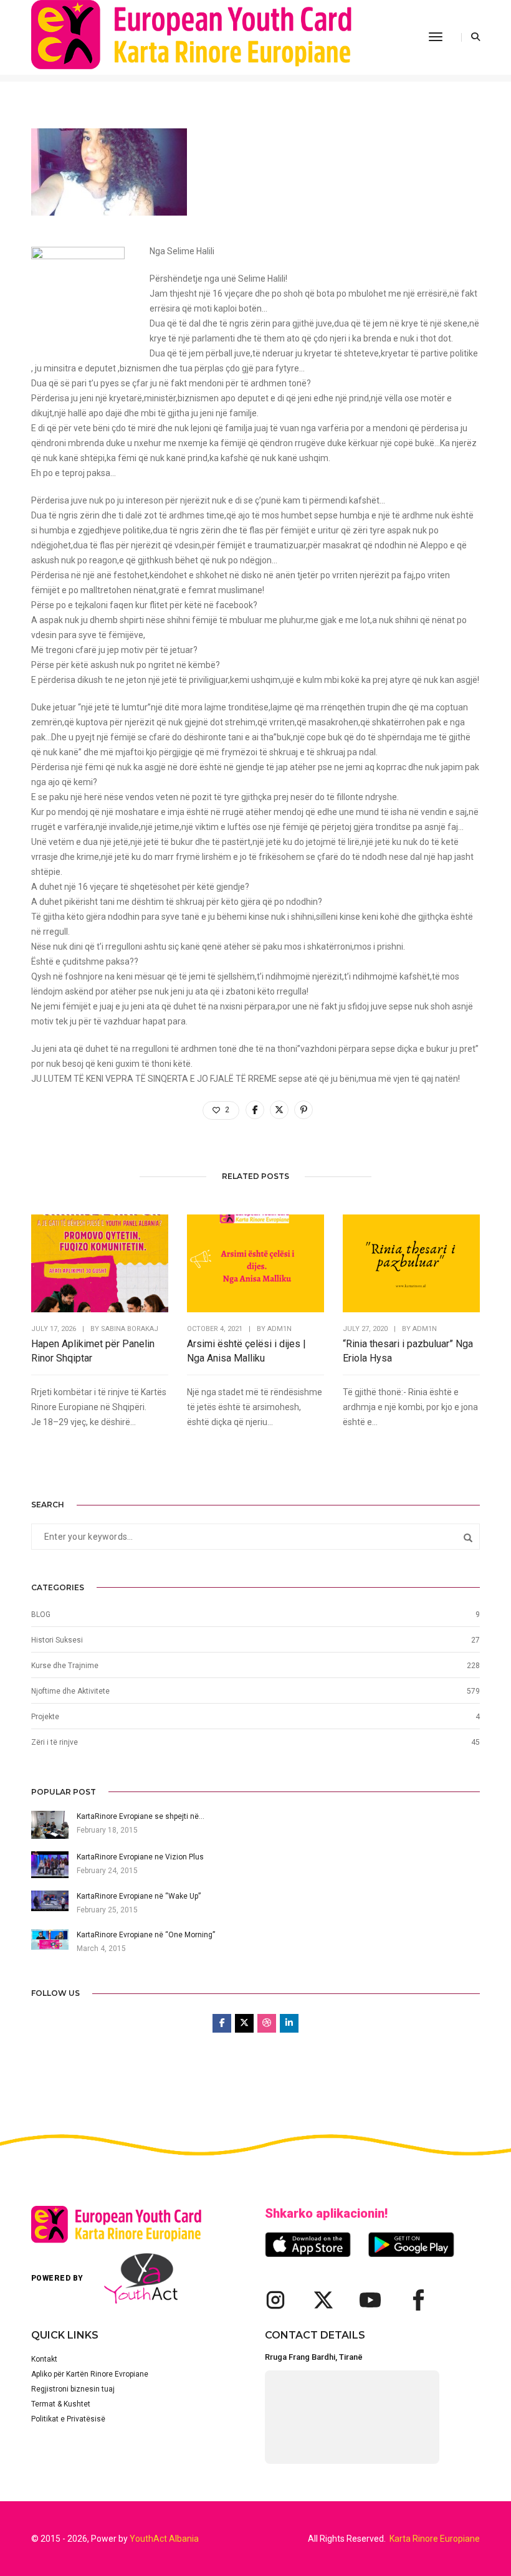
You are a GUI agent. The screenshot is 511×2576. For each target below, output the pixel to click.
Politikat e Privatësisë (68, 2419)
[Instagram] (275, 2300)
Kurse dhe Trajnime (65, 1666)
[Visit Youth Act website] (141, 2278)
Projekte (45, 1717)
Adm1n (279, 1329)
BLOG (41, 1615)
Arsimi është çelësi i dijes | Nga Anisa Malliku (246, 1351)
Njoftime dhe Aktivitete (70, 1691)
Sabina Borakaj (130, 1329)
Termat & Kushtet (61, 2404)
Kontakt (44, 2359)
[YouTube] (370, 2300)
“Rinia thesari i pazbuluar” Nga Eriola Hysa (408, 1351)
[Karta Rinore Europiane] (207, 37)
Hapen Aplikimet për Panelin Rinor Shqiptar (93, 1351)
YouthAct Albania (164, 2539)
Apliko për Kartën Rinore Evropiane (90, 2374)
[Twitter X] (323, 2300)
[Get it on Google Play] (411, 2244)
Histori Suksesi (57, 1640)
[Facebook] (418, 2300)
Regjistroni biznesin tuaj (73, 2389)
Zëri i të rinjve (55, 1742)
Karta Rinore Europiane (435, 2539)
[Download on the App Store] (308, 2244)
